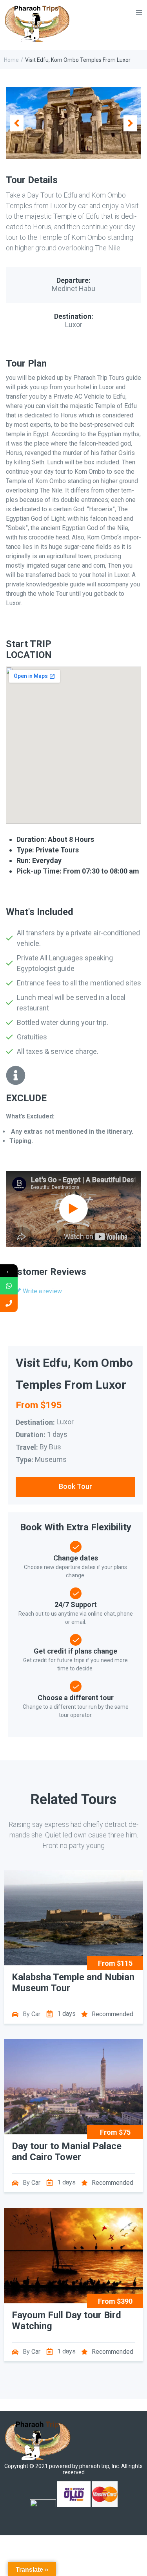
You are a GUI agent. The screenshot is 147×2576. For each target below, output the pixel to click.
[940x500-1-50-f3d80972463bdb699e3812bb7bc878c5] (73, 123)
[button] (17, 123)
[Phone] (9, 1303)
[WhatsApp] (9, 1286)
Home (11, 60)
